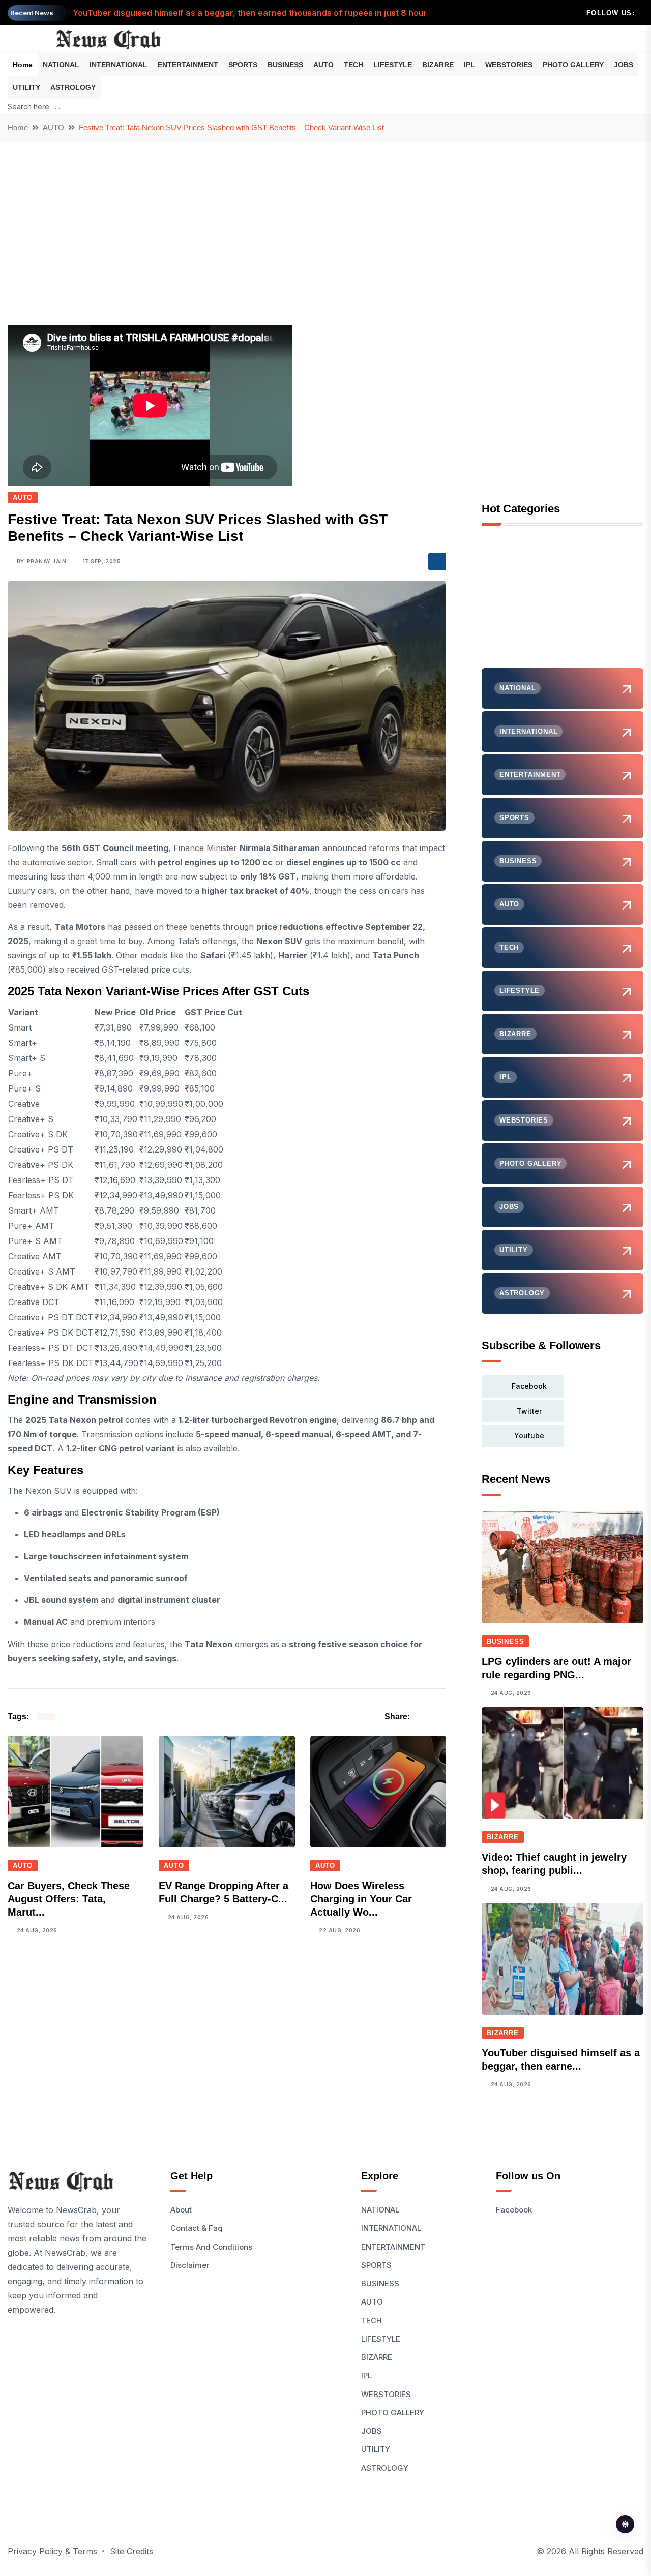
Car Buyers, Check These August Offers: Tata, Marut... (69, 1899)
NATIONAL (61, 65)
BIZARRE (438, 65)
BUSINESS (285, 65)
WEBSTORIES (509, 65)
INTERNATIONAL (119, 65)
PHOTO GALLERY (573, 65)
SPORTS (243, 65)
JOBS (624, 65)
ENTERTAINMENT (188, 65)
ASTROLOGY (73, 87)
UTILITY (26, 87)
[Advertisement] (325, 219)
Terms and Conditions (211, 2247)
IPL (469, 65)
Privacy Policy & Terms (52, 2551)
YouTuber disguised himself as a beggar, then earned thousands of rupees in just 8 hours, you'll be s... (278, 6)
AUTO (323, 65)
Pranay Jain (47, 561)
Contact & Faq (197, 2228)
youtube (529, 1435)
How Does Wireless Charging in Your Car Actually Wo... (361, 1899)
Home (23, 65)
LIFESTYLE (393, 65)
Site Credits (131, 2551)
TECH (353, 65)
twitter (529, 1411)
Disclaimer (190, 2265)
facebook (529, 1386)
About (181, 2210)
